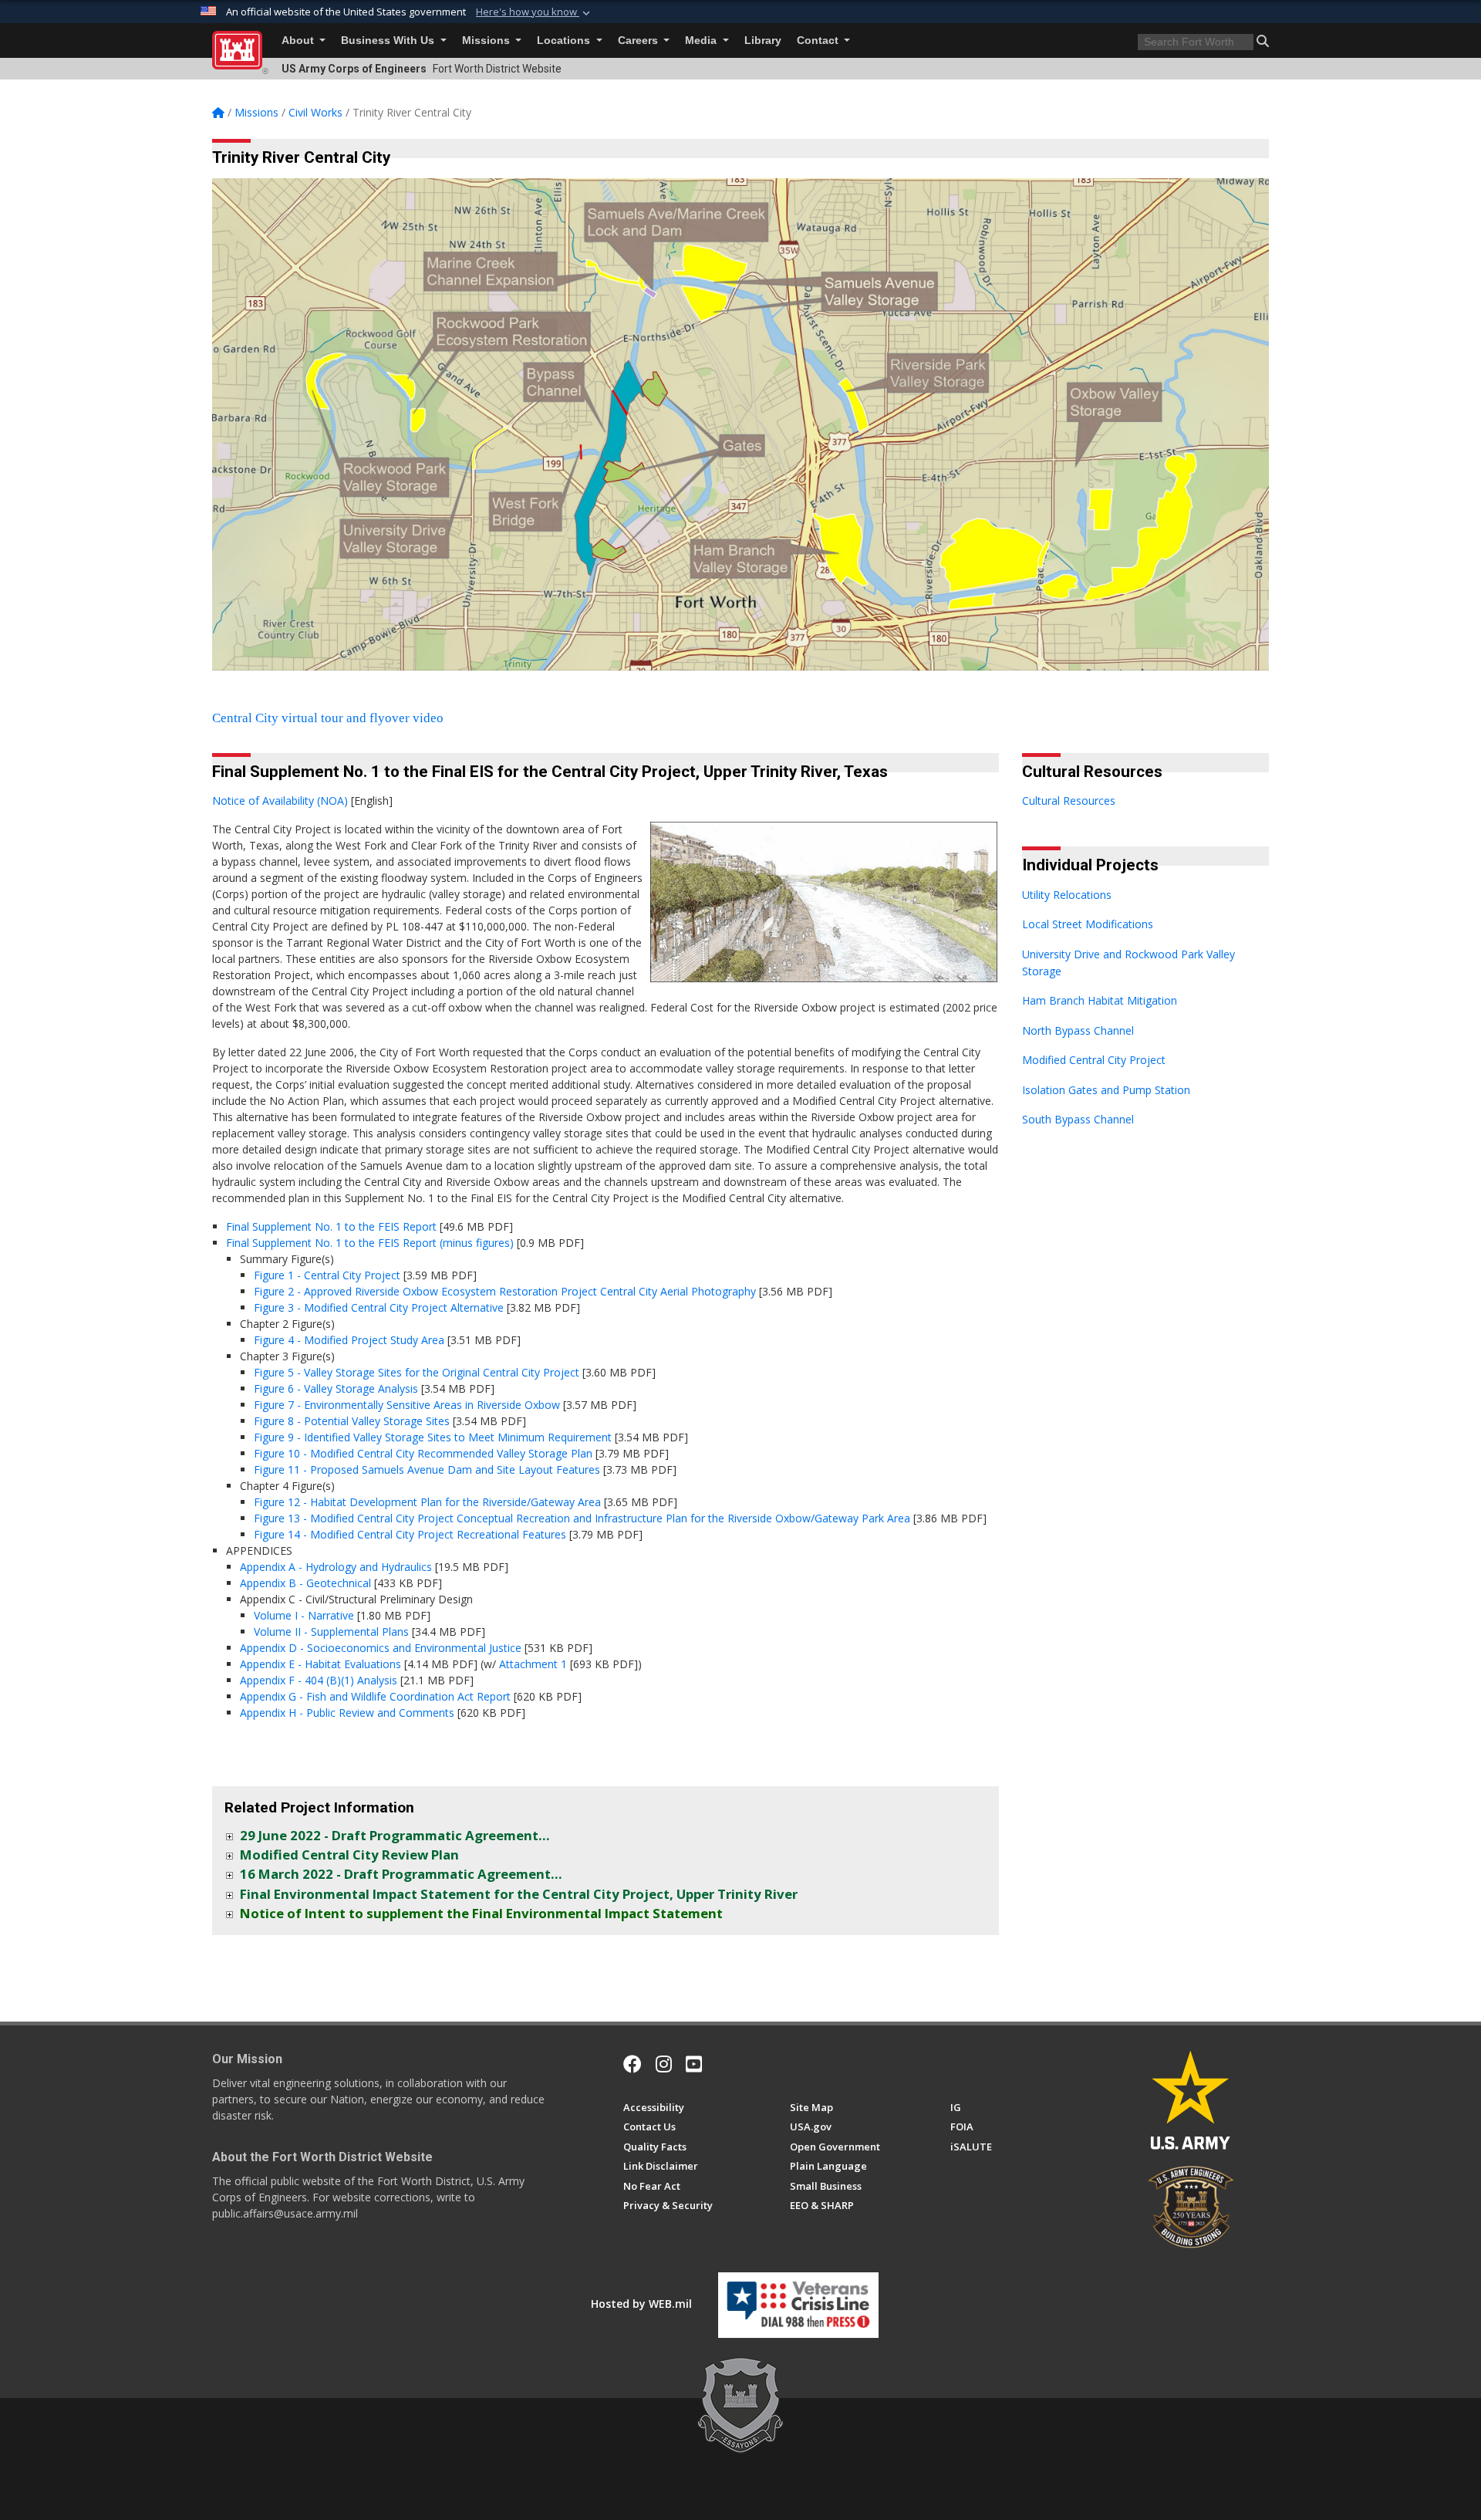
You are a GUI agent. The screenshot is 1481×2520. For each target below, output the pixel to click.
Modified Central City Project (1094, 1060)
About (299, 41)
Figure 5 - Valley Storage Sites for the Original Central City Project (417, 1372)
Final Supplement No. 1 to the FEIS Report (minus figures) (370, 1243)
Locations (565, 41)
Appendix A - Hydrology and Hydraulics (336, 1567)
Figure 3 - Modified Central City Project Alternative (379, 1307)
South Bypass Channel (1078, 1119)
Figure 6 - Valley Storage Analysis (336, 1388)
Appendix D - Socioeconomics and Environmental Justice (381, 1648)
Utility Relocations (1067, 895)
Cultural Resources (1069, 801)
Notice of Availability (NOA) (280, 801)
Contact (819, 41)
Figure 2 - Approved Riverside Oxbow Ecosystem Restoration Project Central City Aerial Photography (505, 1291)
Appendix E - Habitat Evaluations (320, 1664)
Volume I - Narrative (304, 1615)
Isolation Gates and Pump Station (1106, 1090)
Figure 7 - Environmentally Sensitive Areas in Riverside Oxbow (407, 1405)
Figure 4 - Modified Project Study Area (349, 1340)
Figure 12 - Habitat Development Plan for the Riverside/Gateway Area (427, 1502)
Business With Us (389, 41)
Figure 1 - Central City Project (327, 1275)
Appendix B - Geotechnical (305, 1583)
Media (702, 41)
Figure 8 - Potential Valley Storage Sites (352, 1421)
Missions (487, 41)
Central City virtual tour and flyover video (328, 718)
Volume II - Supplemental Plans (331, 1632)
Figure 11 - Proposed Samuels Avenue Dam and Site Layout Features (427, 1469)
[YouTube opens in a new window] (694, 2064)
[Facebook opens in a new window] (633, 2064)
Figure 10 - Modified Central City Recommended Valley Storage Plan (423, 1453)
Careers (639, 41)
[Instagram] (664, 2064)
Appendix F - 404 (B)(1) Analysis (319, 1680)
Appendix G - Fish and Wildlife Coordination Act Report (375, 1696)
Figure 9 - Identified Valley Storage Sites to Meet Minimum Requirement (433, 1437)
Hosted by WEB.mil (641, 2304)
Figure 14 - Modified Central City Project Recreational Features (410, 1534)
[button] (535, 12)
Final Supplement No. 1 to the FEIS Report (331, 1226)
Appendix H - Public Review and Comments (347, 1713)
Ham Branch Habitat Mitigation (1100, 1000)
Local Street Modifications (1088, 924)
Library (763, 41)
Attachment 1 (533, 1664)
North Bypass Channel (1078, 1030)
